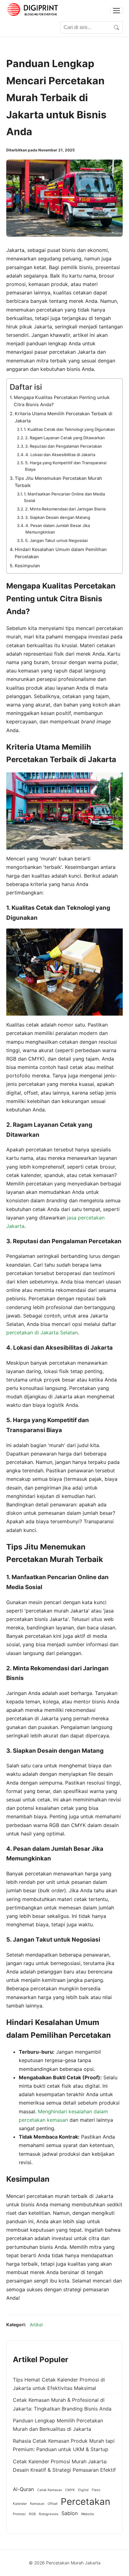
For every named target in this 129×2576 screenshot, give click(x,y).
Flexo (96, 2490)
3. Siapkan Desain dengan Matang (58, 517)
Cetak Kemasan (50, 2490)
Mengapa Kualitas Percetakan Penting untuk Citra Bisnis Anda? (62, 401)
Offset (53, 2504)
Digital (83, 2490)
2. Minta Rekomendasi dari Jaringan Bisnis (65, 509)
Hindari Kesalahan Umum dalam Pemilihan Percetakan (61, 553)
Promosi (19, 2514)
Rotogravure (49, 2514)
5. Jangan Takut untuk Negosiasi (56, 540)
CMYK (70, 2490)
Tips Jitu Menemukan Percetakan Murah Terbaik (58, 482)
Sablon (70, 2513)
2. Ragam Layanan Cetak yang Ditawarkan (65, 438)
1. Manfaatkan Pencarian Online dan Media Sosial (64, 497)
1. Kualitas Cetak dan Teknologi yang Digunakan (69, 429)
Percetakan (85, 2502)
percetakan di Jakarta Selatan (42, 1332)
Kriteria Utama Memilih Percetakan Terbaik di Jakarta (64, 417)
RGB (32, 2514)
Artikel (36, 2325)
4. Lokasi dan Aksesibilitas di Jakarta (60, 455)
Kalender (20, 2504)
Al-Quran (23, 2489)
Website (88, 2514)
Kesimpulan (27, 566)
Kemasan (37, 2504)
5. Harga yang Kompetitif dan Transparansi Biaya (66, 466)
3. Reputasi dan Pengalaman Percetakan (64, 446)
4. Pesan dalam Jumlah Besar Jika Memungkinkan (58, 529)
